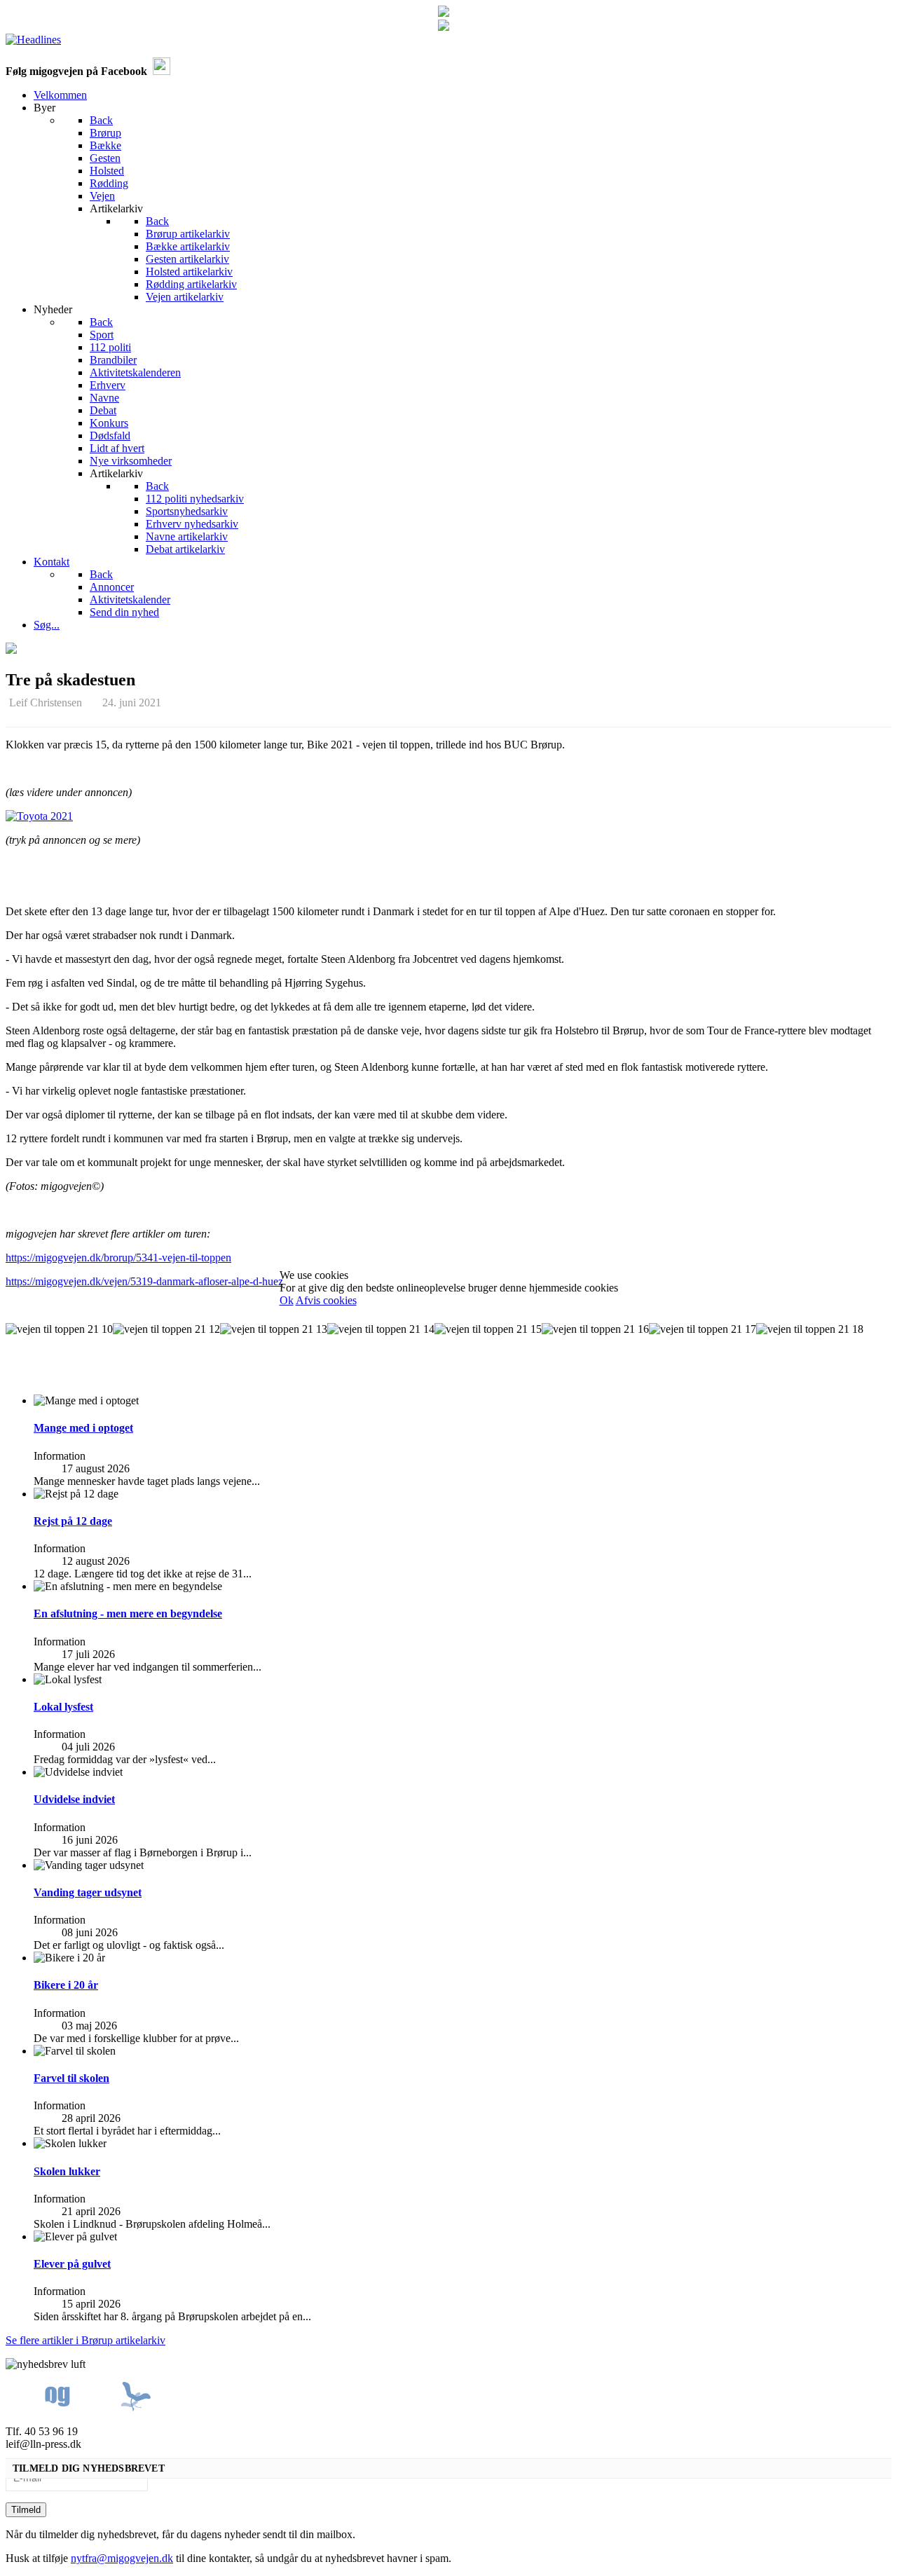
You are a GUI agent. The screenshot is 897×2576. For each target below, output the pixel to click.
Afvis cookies (326, 1300)
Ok (287, 1300)
